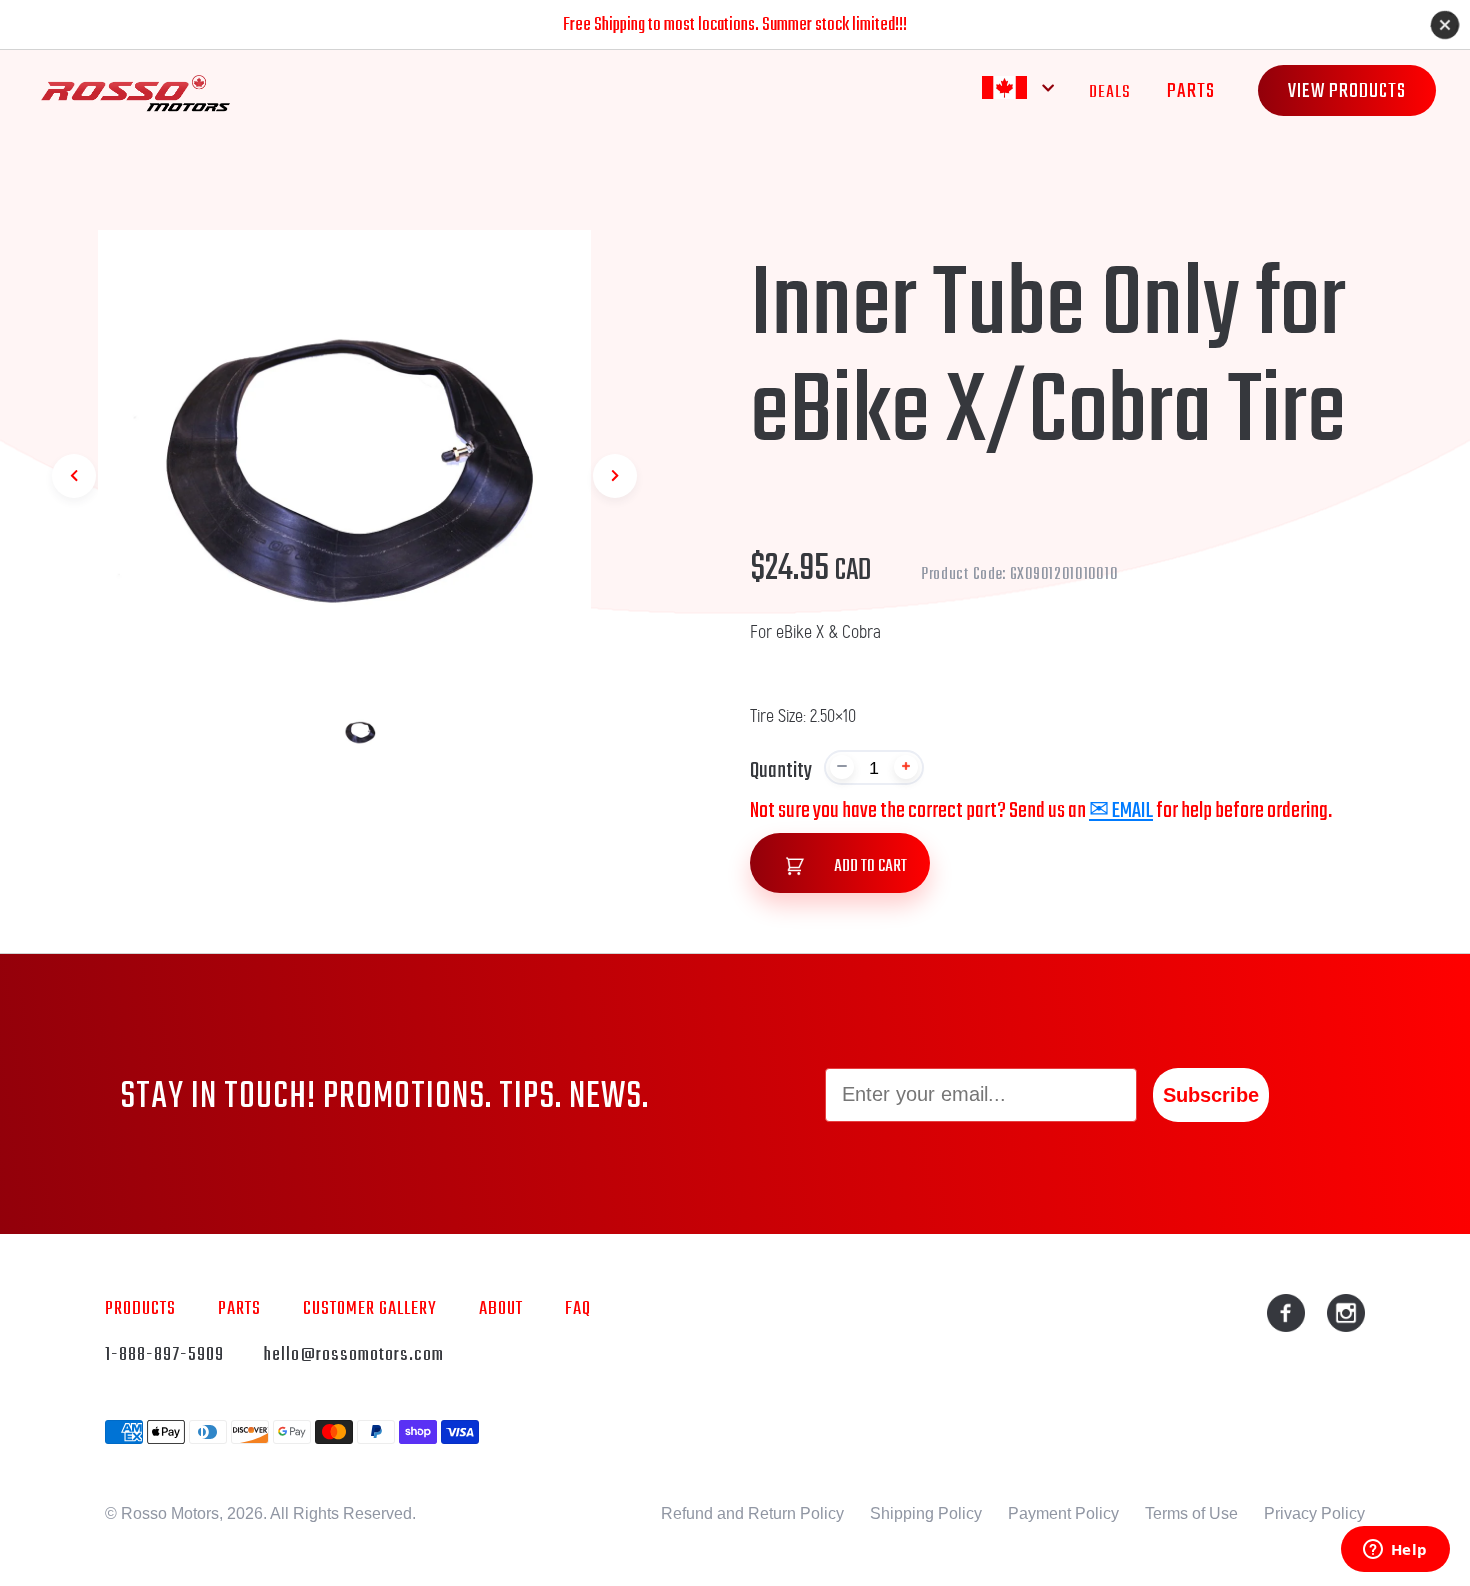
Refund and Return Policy (752, 1513)
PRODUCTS (140, 1309)
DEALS (1110, 92)
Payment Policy (1063, 1513)
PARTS (1191, 91)
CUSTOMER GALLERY (370, 1309)
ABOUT (501, 1309)
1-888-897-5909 (164, 1355)
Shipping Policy (926, 1513)
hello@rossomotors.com (354, 1355)
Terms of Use (1191, 1513)
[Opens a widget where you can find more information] (1395, 1551)
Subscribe (1211, 1095)
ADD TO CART (869, 866)
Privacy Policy (1314, 1513)
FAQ (578, 1309)
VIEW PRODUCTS (1347, 91)
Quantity (781, 771)
